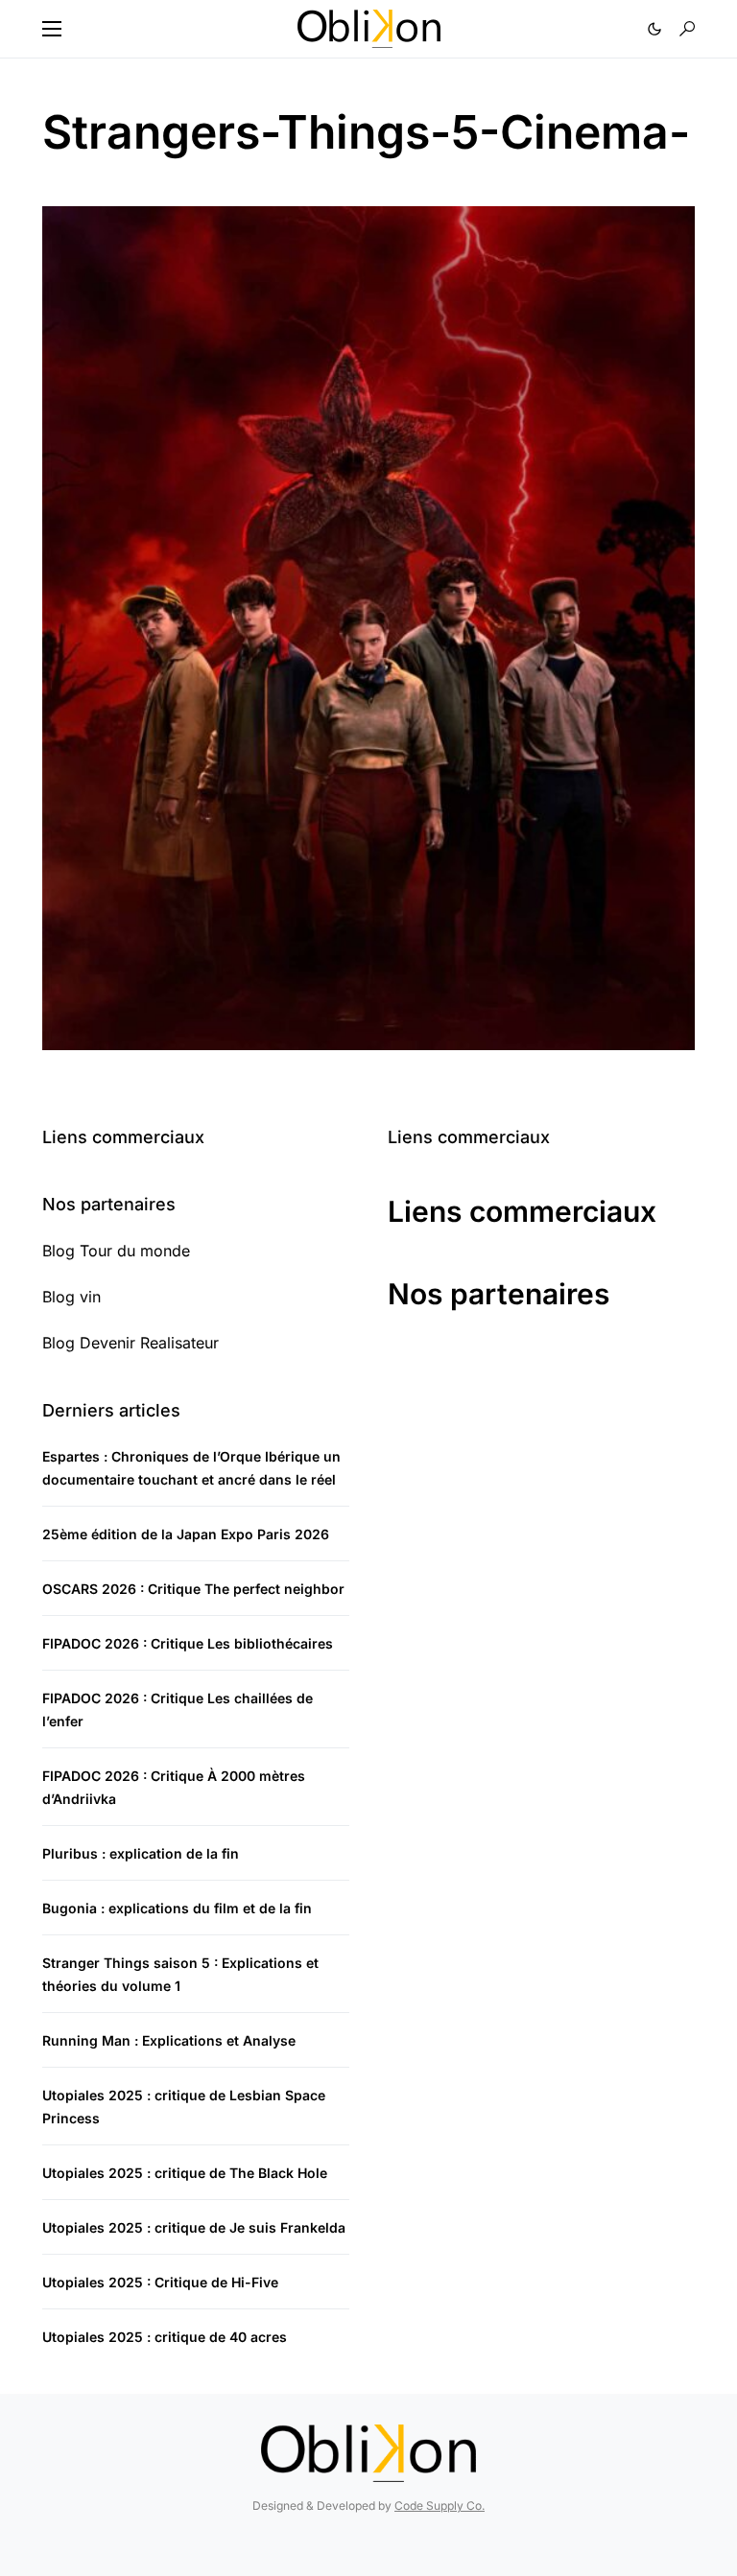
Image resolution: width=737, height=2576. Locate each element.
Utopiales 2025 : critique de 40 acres (165, 2337)
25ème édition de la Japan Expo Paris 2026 (186, 1534)
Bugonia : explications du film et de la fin (177, 1908)
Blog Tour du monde (116, 1251)
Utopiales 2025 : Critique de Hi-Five (160, 2282)
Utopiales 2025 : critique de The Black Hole (185, 2173)
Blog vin (71, 1297)
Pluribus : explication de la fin (141, 1853)
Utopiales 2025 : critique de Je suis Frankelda (194, 2227)
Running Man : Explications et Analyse (169, 2040)
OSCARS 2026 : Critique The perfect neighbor (193, 1589)
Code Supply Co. (440, 2506)
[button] (52, 29)
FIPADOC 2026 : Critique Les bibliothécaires (188, 1643)
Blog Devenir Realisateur (131, 1343)
